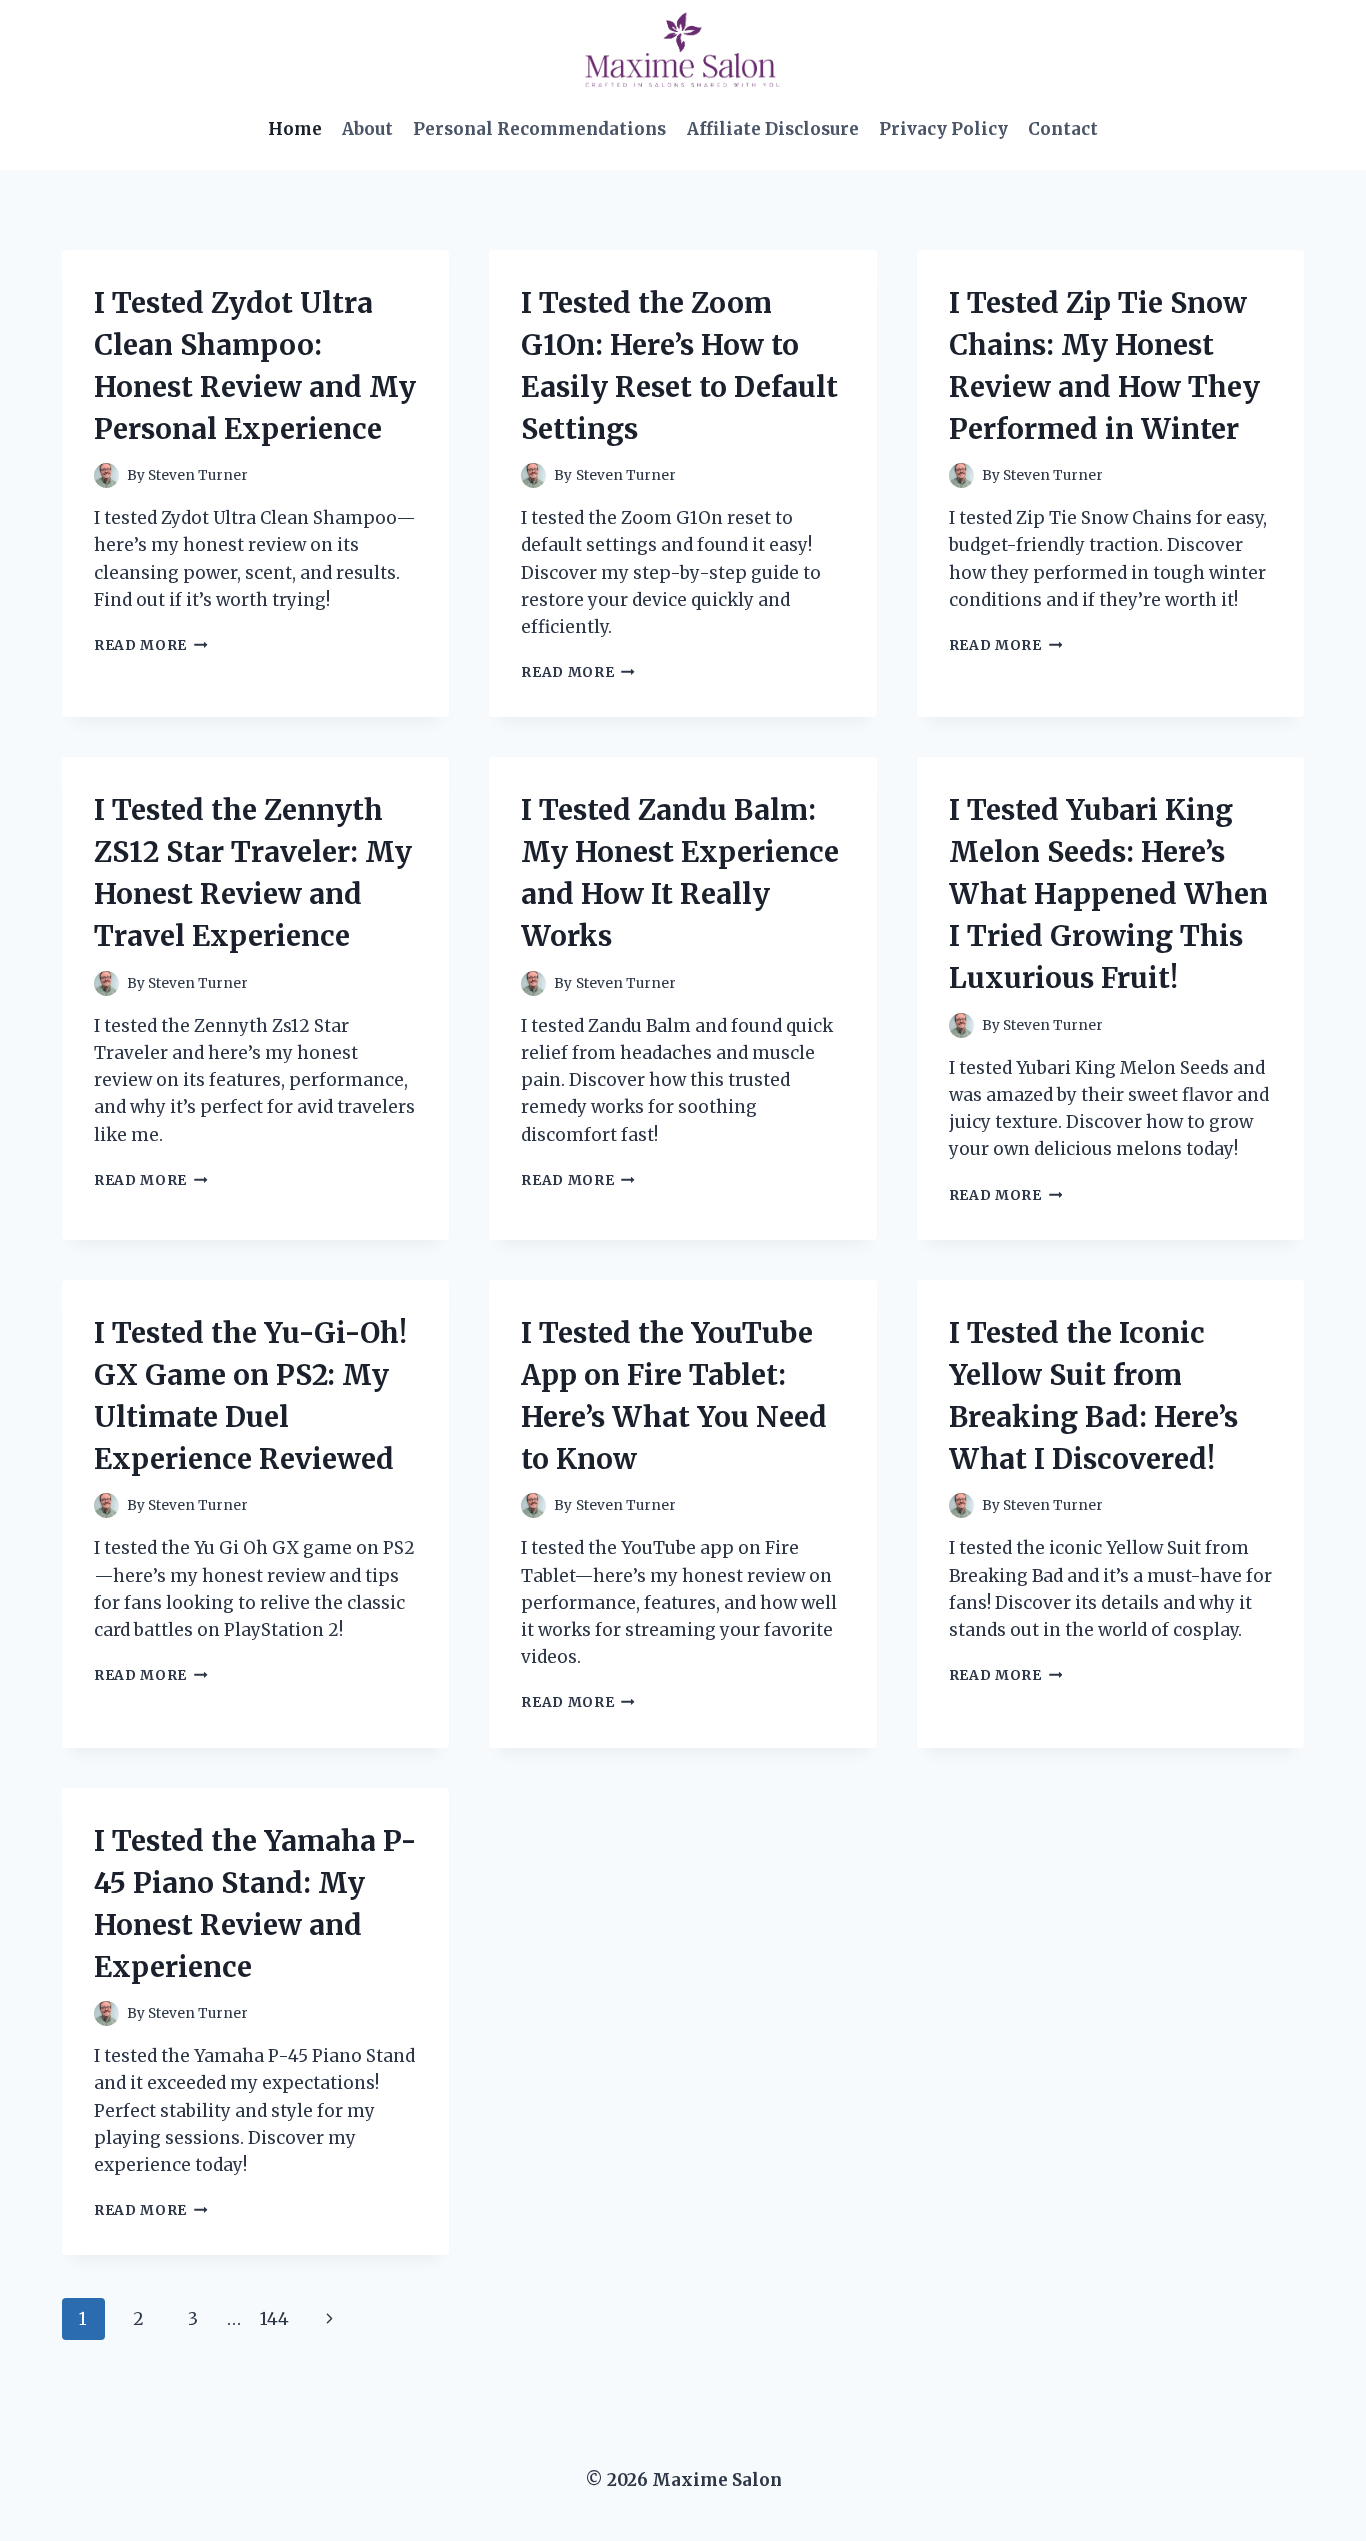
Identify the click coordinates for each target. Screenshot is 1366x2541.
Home (295, 129)
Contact (1063, 129)
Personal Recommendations (539, 129)
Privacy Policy (943, 129)
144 (274, 2319)
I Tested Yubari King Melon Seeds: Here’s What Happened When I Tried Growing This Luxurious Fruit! (1108, 894)
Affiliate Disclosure (773, 129)
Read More (151, 645)
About (367, 129)
